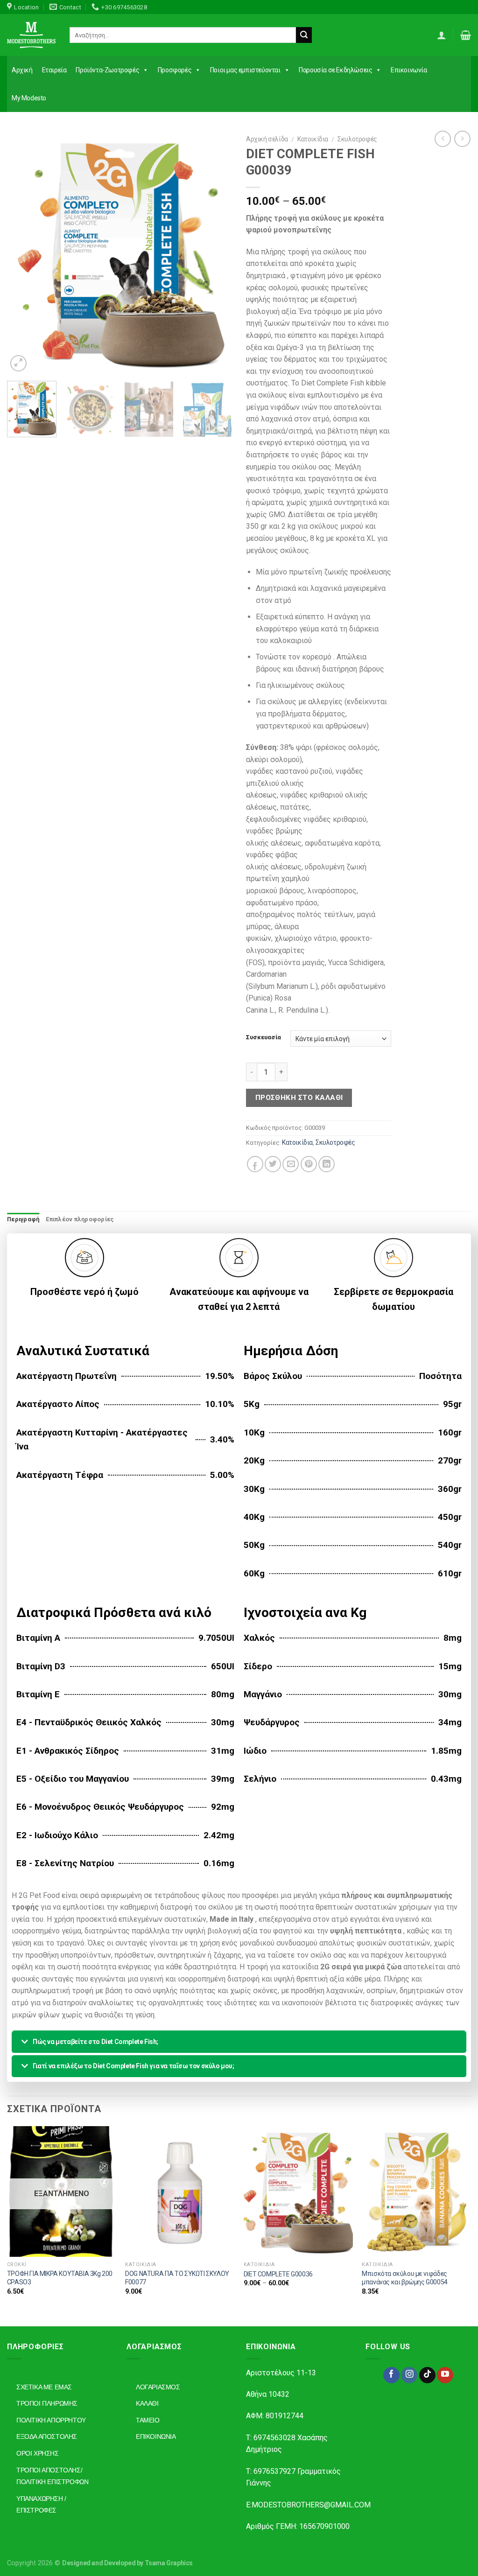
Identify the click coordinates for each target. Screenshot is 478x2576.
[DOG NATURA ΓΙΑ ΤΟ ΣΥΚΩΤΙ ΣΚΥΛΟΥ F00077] (180, 2191)
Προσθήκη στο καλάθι (299, 1098)
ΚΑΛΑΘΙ (147, 2403)
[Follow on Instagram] (409, 2375)
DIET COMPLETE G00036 (278, 2274)
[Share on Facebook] (255, 1164)
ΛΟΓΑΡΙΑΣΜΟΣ (158, 2387)
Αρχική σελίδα (267, 139)
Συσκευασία (264, 1037)
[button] (239, 2042)
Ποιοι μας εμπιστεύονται (245, 70)
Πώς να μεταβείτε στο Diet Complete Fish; (95, 2042)
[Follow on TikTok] (427, 2375)
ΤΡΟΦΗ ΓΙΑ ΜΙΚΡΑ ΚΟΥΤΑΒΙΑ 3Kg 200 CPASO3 (60, 2278)
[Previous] (23, 252)
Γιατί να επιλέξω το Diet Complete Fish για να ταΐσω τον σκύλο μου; (134, 2066)
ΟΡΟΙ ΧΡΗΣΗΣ (38, 2453)
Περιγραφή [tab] (23, 1219)
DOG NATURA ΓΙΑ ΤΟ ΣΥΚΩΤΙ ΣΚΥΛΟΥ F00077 (177, 2278)
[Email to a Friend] (291, 1164)
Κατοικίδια (313, 139)
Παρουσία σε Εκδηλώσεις (335, 70)
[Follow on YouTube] (445, 2375)
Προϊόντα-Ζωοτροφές (107, 70)
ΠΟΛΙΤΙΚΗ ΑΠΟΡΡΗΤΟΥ (51, 2420)
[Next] (216, 252)
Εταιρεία (54, 70)
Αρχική (22, 70)
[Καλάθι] (466, 35)
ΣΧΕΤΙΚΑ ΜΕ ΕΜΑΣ (44, 2387)
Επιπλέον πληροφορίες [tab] (80, 1219)
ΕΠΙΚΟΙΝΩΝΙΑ (156, 2436)
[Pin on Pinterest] (309, 1164)
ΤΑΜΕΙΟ (148, 2420)
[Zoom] (18, 363)
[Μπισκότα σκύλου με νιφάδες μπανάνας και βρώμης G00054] (416, 2191)
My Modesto (29, 98)
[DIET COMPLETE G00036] (298, 2191)
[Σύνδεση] (442, 35)
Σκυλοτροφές (357, 139)
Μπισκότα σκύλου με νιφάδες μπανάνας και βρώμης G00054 (405, 2278)
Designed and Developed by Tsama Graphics (127, 2563)
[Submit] (304, 35)
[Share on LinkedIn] (327, 1164)
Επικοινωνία (409, 70)
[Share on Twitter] (273, 1164)
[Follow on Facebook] (391, 2375)
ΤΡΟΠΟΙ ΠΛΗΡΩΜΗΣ (47, 2403)
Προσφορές (175, 70)
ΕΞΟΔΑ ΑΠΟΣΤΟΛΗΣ (47, 2436)
